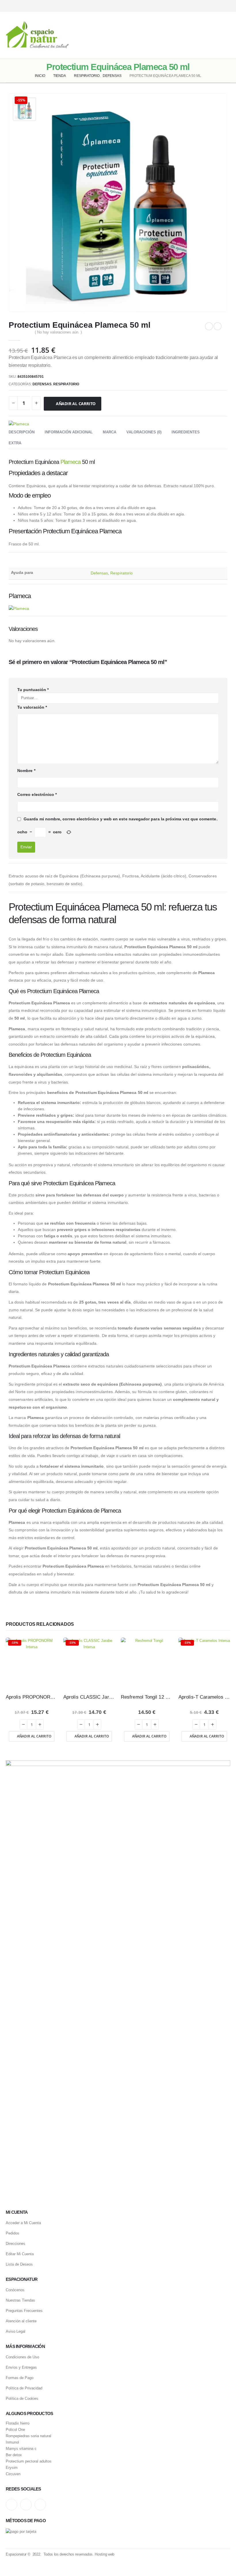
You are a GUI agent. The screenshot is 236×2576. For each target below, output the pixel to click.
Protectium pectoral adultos (29, 2461)
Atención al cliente (21, 2321)
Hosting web (104, 2554)
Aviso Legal (16, 2331)
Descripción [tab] (22, 432)
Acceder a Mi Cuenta (23, 2223)
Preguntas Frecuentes (24, 2311)
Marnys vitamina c (21, 2449)
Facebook (40, 2505)
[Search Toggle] (118, 35)
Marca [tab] (110, 432)
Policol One (15, 2430)
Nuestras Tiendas (20, 2300)
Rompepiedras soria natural (28, 2436)
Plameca (71, 462)
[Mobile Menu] (226, 35)
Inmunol (12, 2442)
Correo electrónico (37, 794)
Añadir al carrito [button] (34, 1736)
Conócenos (15, 2290)
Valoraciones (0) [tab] (144, 432)
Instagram (12, 2505)
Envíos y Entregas (21, 2367)
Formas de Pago (20, 2378)
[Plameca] (19, 424)
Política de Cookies (22, 2398)
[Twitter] (217, 6)
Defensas (42, 384)
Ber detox (14, 2455)
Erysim (12, 2468)
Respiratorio (66, 384)
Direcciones (16, 2244)
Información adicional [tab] (69, 432)
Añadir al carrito (76, 404)
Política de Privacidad (24, 2388)
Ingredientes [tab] (186, 432)
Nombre (26, 771)
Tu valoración (32, 707)
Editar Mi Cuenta (20, 2254)
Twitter (26, 2505)
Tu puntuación (33, 690)
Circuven (13, 2474)
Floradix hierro (18, 2423)
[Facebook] (227, 6)
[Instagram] (206, 6)
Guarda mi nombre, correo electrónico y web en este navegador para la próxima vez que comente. (121, 819)
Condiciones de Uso (22, 2357)
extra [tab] (15, 443)
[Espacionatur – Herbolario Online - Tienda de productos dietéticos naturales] (37, 35)
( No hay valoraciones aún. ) (58, 332)
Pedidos (13, 2233)
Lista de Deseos (19, 2264)
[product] (147, 1663)
